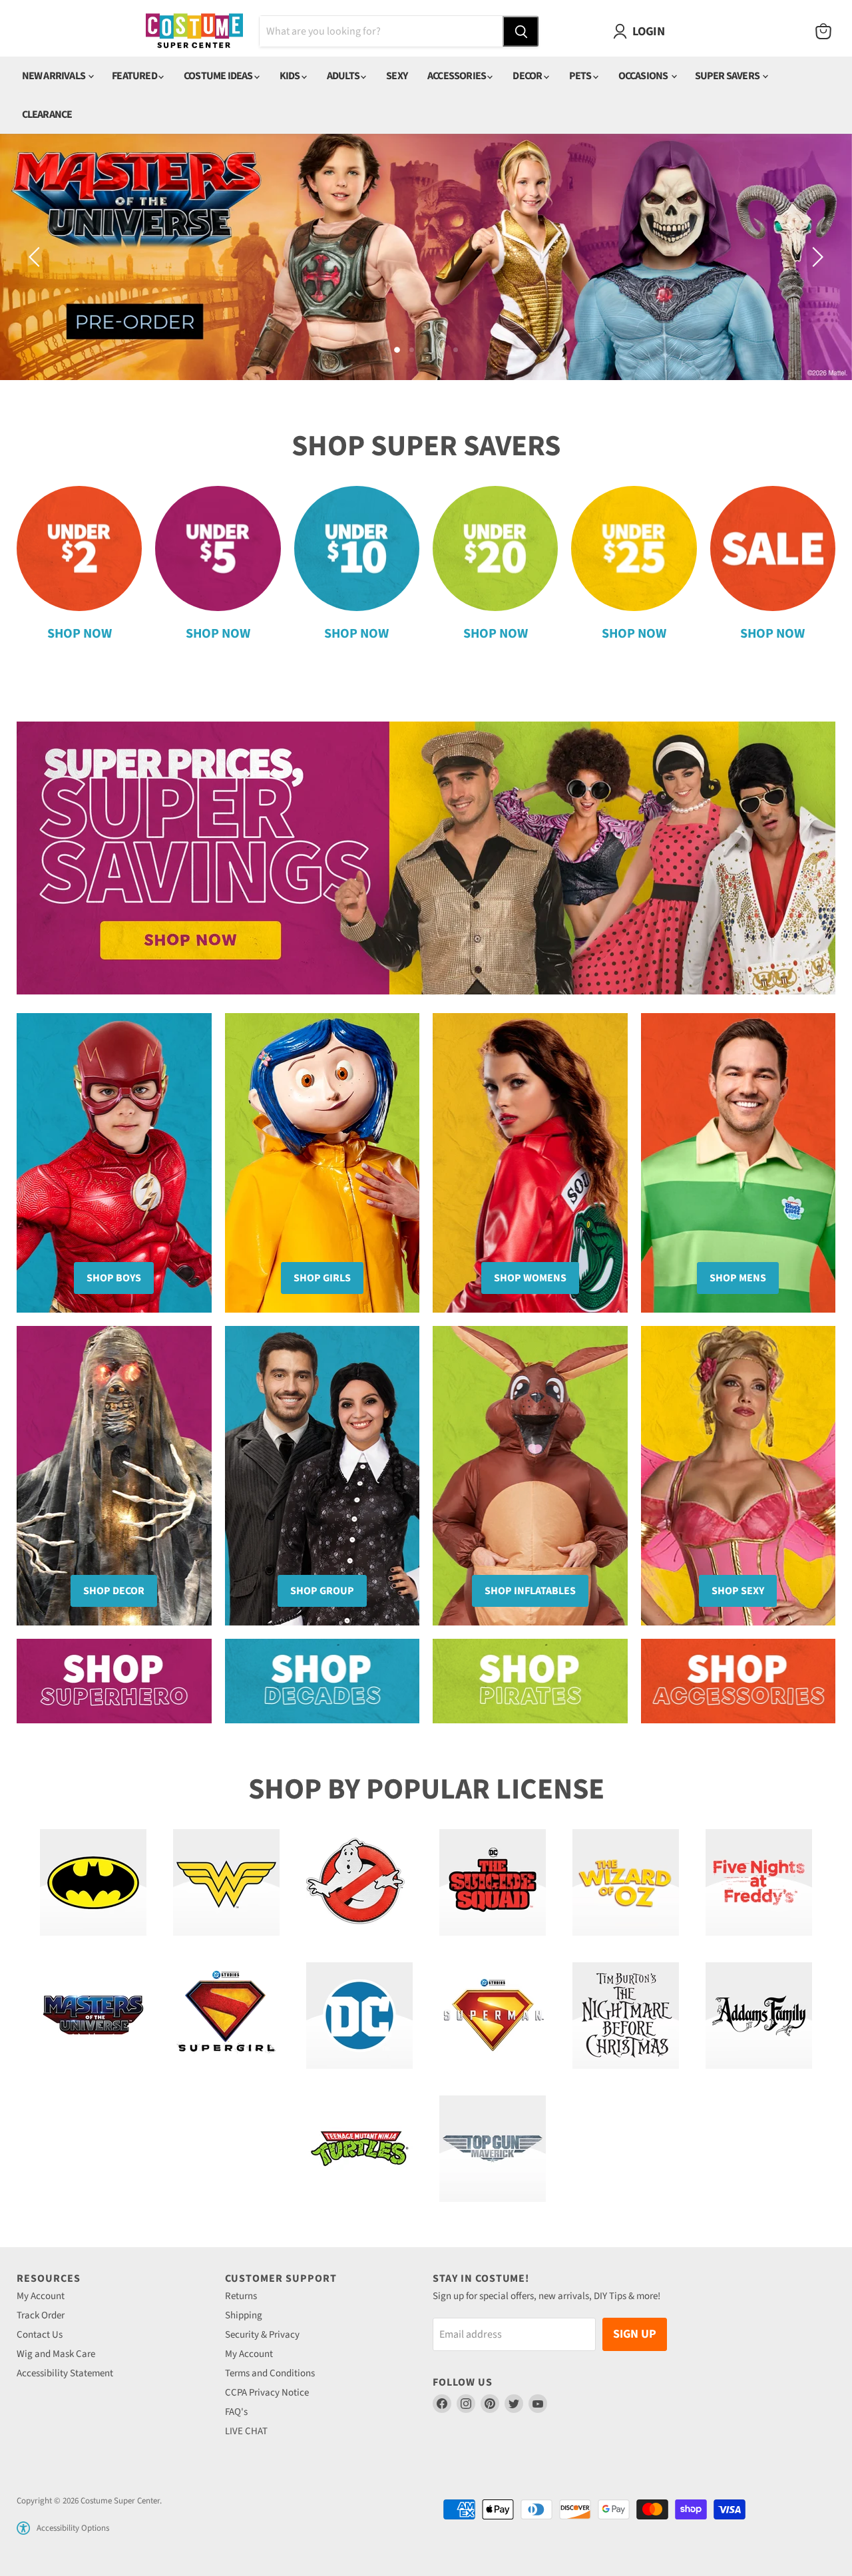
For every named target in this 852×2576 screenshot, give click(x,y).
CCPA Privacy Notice (267, 2393)
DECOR (528, 76)
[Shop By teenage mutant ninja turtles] (359, 2149)
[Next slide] (815, 257)
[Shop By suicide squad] (493, 1882)
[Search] (521, 31)
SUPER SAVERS (728, 76)
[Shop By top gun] (493, 2149)
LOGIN (648, 31)
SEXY (397, 76)
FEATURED (135, 76)
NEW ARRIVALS (55, 76)
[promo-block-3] (530, 1681)
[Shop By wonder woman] (226, 1882)
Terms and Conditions (270, 2373)
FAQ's (236, 2412)
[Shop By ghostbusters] (359, 1882)
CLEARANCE (47, 114)
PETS (581, 76)
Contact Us (40, 2335)
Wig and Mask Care (56, 2354)
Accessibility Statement (65, 2373)
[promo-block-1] (114, 1681)
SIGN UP (635, 2334)
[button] (23, 2528)
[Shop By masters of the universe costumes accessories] (93, 2016)
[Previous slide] (37, 257)
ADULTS (344, 76)
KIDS (291, 76)
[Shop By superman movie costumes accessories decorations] (493, 2016)
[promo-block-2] (322, 1681)
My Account (41, 2296)
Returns (241, 2296)
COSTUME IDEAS (219, 76)
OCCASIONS (644, 76)
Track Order (41, 2315)
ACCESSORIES (457, 76)
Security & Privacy (262, 2335)
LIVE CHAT (246, 2431)
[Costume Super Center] (194, 32)
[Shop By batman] (93, 1882)
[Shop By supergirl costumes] (226, 2016)
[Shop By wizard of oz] (626, 1882)
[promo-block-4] (739, 1681)
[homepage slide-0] (426, 257)
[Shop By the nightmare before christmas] (626, 2016)
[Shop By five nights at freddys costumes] (759, 1882)
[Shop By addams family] (759, 2016)
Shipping (244, 2315)
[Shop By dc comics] (359, 2016)
